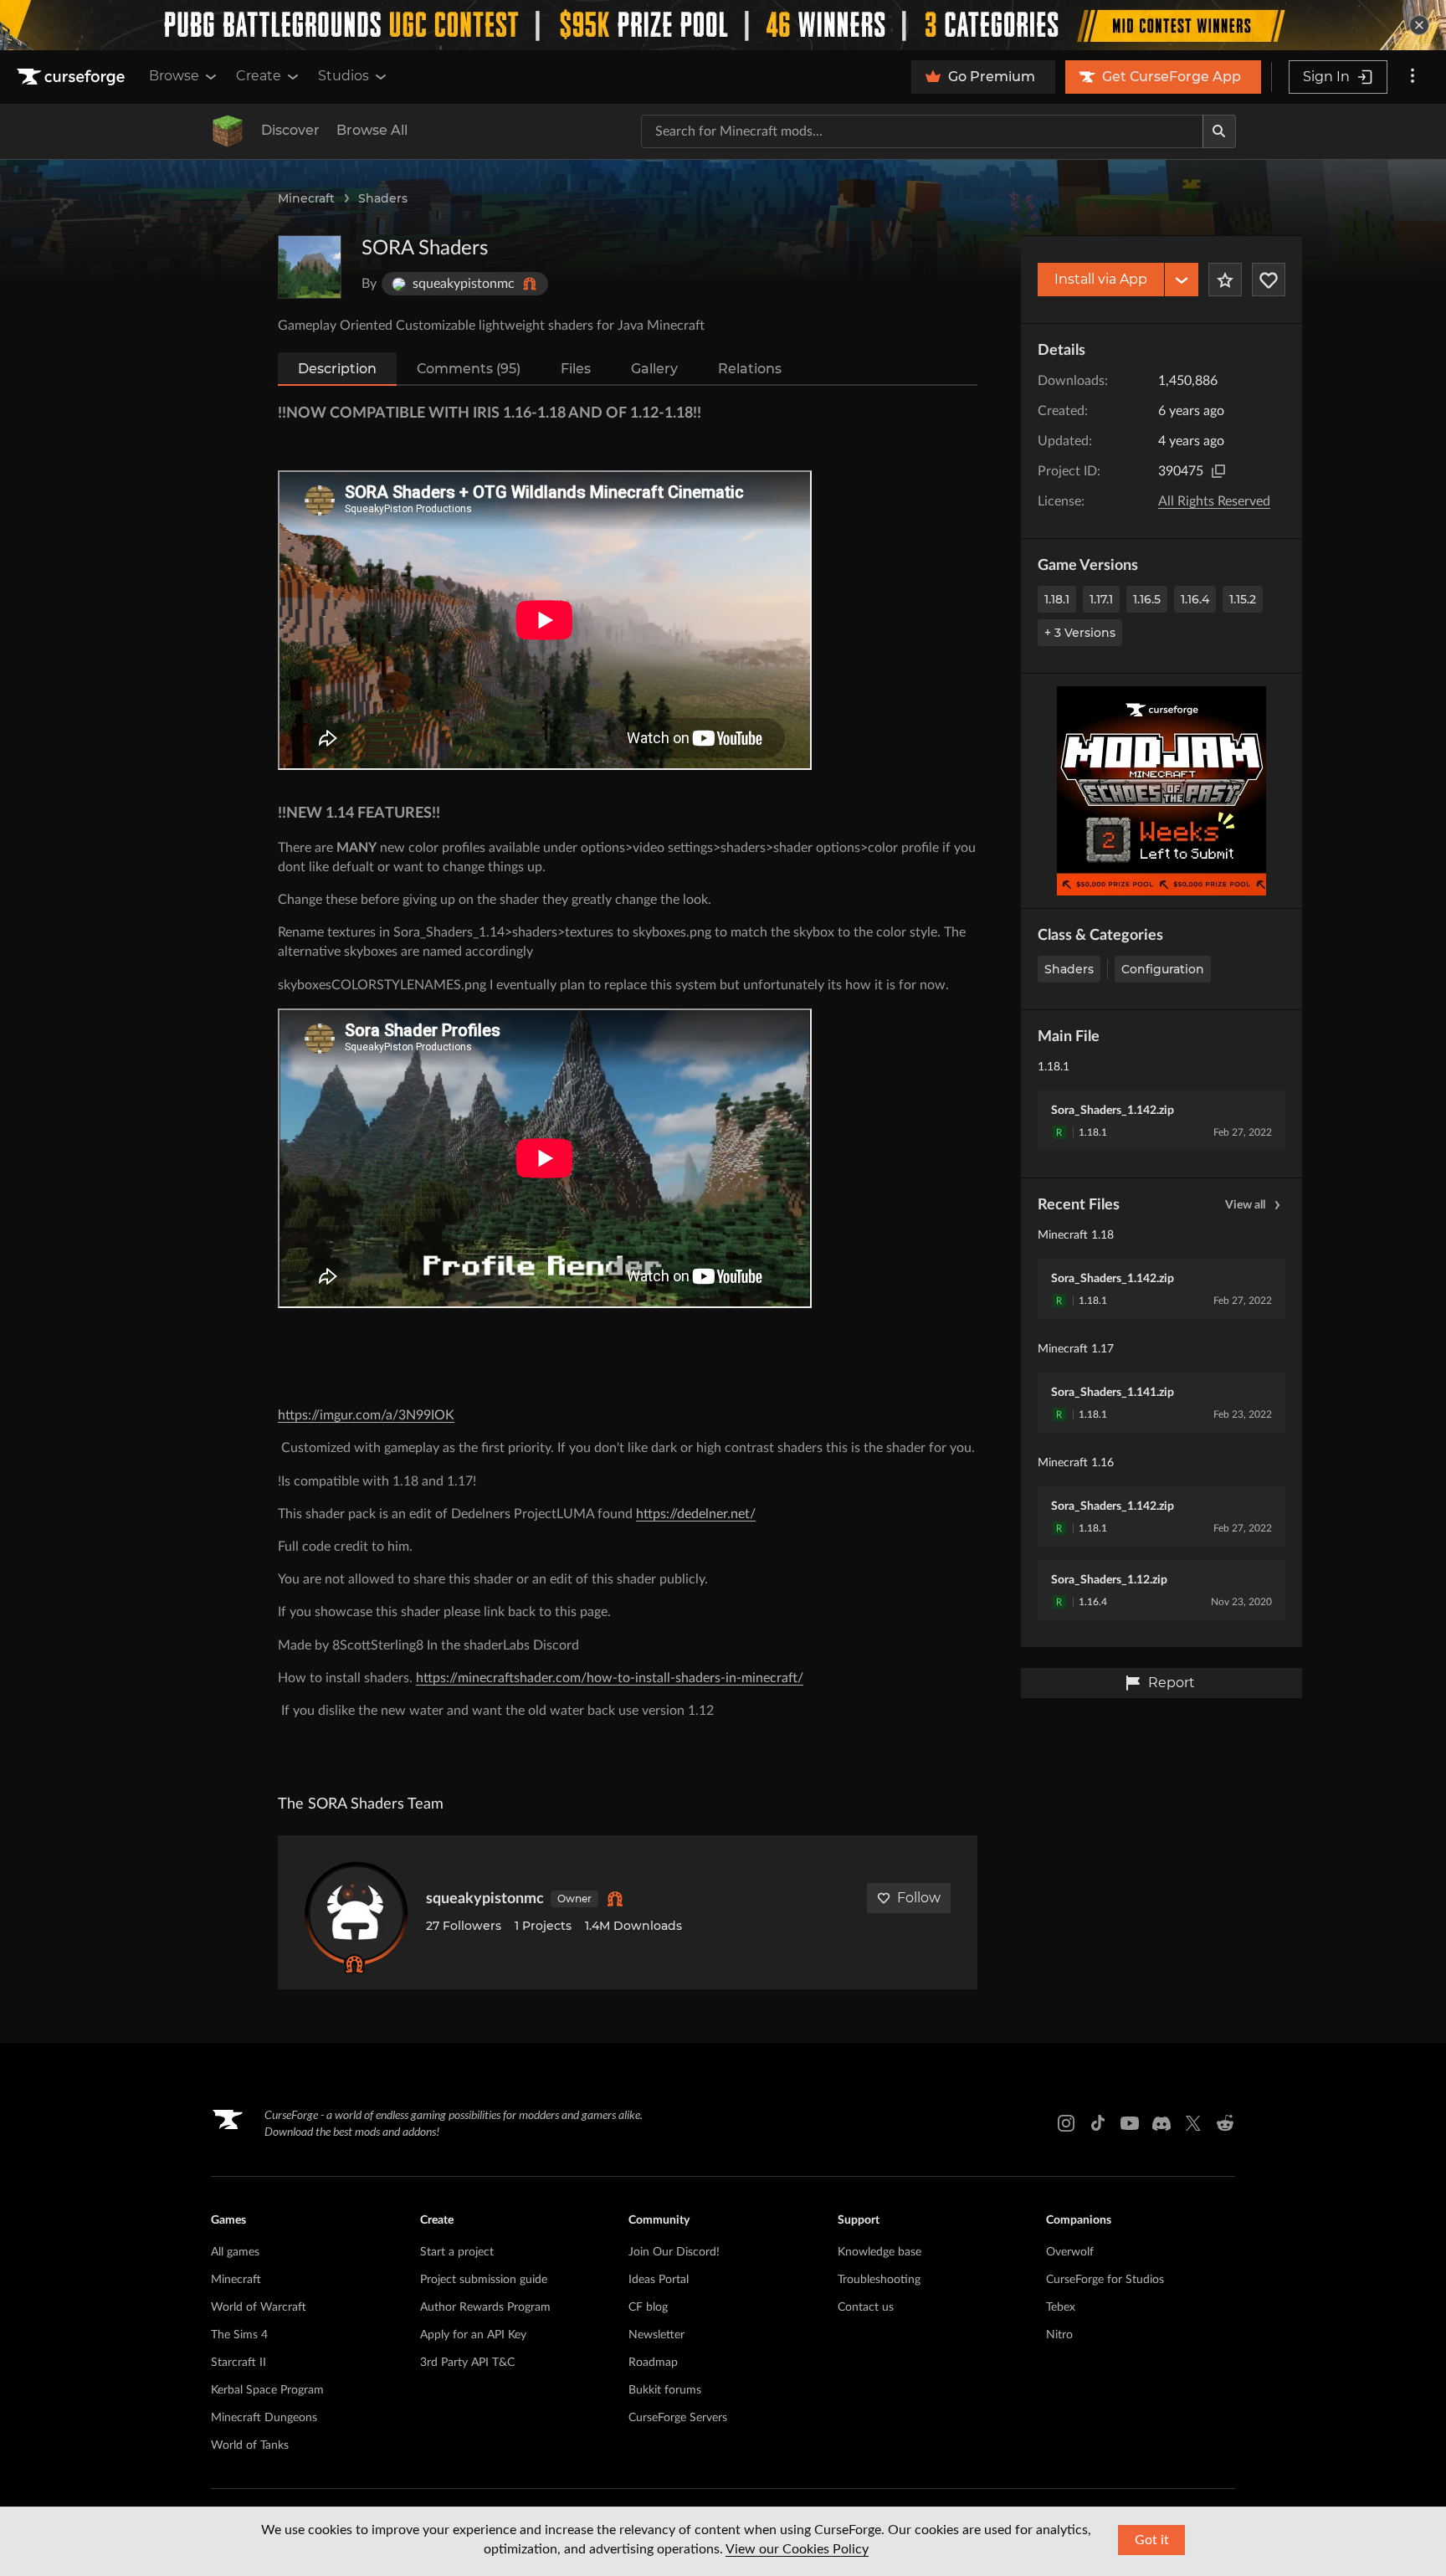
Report (1172, 1683)
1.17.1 (1101, 599)
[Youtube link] (1130, 2123)
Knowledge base (879, 2252)
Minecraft (306, 198)
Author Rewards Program (485, 2307)
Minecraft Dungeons (264, 2418)
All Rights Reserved (1214, 501)
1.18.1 (1057, 599)
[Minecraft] (228, 131)
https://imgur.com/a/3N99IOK (366, 1415)
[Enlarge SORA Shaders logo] (310, 267)
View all (1245, 1205)
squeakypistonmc (485, 1899)
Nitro (1059, 2335)
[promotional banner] (723, 25)
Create (259, 76)
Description (337, 369)
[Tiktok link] (1098, 2123)
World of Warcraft (259, 2307)
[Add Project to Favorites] (1225, 280)
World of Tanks (250, 2445)
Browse (174, 76)
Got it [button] (1152, 2540)
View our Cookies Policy (797, 2549)
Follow (919, 1898)
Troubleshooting (879, 2280)
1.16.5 (1147, 599)
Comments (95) (469, 369)
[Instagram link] (1066, 2123)
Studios (344, 76)
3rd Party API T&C (467, 2363)
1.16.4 (1195, 599)
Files (576, 369)
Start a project (457, 2252)
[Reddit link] (1225, 2123)
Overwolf (1070, 2252)
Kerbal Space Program (267, 2390)
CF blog (648, 2307)
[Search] (1219, 131)
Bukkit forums (665, 2390)
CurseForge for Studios (1105, 2280)
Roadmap (653, 2363)
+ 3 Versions (1080, 633)
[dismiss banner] (1419, 25)
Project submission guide (484, 2280)
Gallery (654, 369)
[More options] (1413, 77)
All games (235, 2252)
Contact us (866, 2307)
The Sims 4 (239, 2335)
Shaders (383, 198)
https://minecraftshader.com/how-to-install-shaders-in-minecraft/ (610, 1678)
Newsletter (656, 2335)
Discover (290, 130)
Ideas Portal (659, 2280)
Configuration (1163, 969)
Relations (750, 369)
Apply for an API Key (473, 2335)
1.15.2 (1243, 599)
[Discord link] (1161, 2123)
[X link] (1193, 2123)
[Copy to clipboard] (1218, 471)
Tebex (1061, 2307)
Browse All (372, 130)
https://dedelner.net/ (696, 1514)
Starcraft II (238, 2363)
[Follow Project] (1269, 280)
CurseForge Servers (678, 2418)
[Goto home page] (73, 77)
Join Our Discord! (674, 2252)
